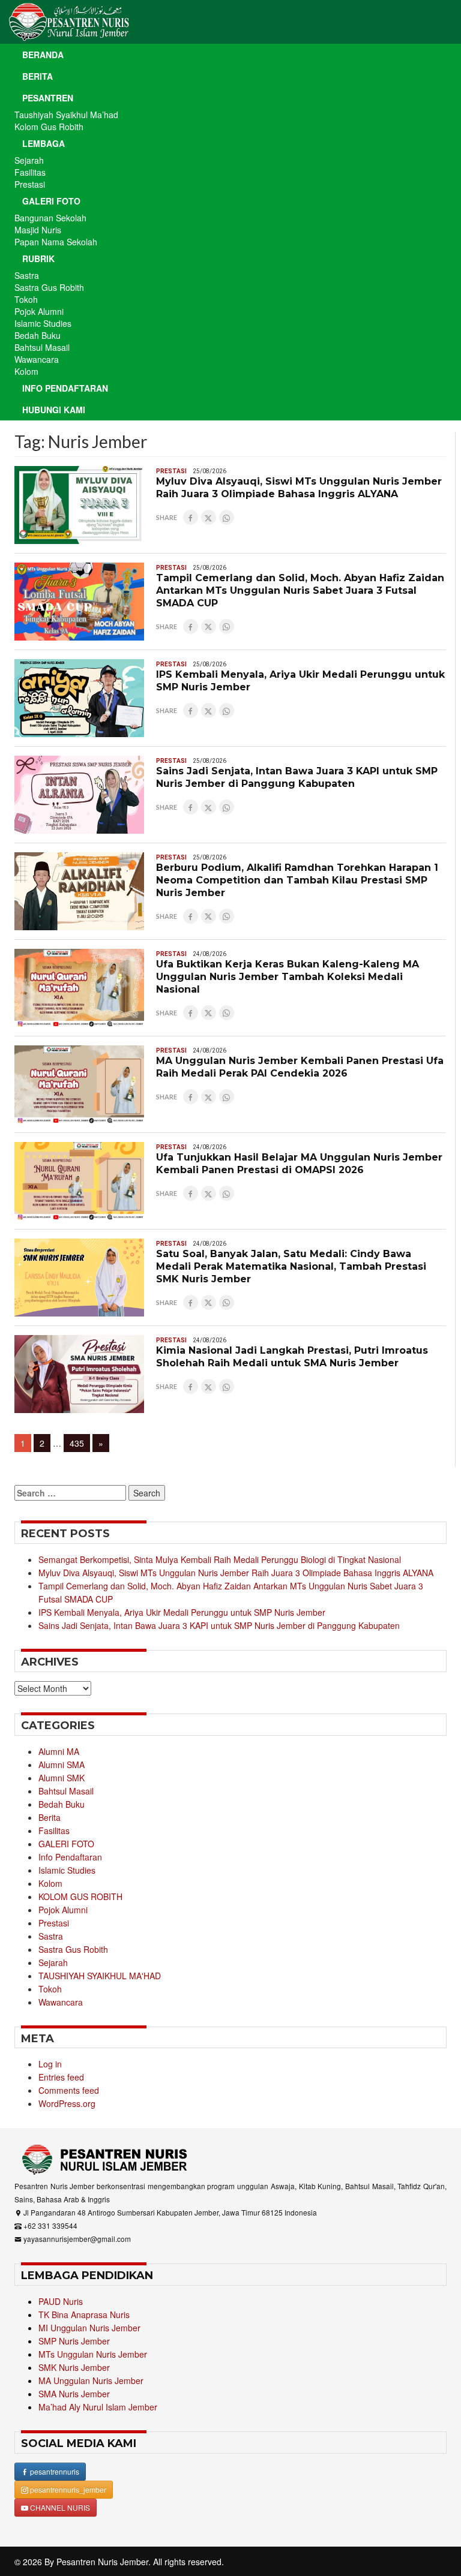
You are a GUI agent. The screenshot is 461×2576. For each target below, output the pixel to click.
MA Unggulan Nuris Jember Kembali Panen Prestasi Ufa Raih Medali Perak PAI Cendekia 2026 (300, 1067)
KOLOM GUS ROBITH (80, 1896)
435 (79, 1443)
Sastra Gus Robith (49, 287)
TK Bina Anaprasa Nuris (84, 2315)
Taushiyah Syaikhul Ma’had (66, 115)
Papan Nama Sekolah (56, 242)
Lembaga (44, 143)
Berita (38, 76)
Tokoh (26, 299)
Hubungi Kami (54, 410)
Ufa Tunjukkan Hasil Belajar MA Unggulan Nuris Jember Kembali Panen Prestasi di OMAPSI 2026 (299, 1164)
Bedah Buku (38, 335)
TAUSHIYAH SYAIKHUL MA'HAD (100, 1976)
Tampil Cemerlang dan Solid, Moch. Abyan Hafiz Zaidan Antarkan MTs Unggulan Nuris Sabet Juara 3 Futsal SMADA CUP (300, 590)
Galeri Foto (51, 201)
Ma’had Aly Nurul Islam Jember (98, 2407)
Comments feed (69, 2090)
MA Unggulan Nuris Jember (91, 2380)
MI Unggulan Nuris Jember (89, 2328)
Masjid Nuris (38, 230)
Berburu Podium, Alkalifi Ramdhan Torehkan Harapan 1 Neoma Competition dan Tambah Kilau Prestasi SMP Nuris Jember (297, 880)
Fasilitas (30, 172)
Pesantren (48, 98)
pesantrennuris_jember (67, 2489)
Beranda (43, 55)
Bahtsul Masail (42, 347)
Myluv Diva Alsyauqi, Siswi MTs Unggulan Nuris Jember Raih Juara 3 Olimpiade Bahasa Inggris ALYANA (299, 488)
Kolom (26, 371)
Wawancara (37, 359)
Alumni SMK (62, 1778)
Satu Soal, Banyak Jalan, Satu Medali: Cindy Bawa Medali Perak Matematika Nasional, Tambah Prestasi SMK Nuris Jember (291, 1266)
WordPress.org (67, 2103)
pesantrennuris (54, 2471)
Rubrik (38, 258)
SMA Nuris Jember (74, 2394)
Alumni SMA (62, 1765)
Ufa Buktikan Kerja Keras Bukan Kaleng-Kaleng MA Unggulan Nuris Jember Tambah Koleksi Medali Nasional (288, 977)
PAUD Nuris (61, 2301)
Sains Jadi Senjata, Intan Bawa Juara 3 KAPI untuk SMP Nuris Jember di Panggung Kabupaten (297, 777)
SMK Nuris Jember (74, 2367)
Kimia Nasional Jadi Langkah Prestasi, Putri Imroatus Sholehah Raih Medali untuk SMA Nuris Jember (292, 1357)
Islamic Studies (43, 323)
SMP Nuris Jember (74, 2341)
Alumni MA (59, 1751)
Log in (50, 2064)
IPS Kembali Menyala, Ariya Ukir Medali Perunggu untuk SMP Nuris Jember (182, 1612)
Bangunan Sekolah (50, 218)
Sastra (27, 275)
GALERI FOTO (66, 1844)
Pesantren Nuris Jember (102, 2562)
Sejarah (29, 160)
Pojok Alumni (39, 311)
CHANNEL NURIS (59, 2507)
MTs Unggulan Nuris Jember (93, 2354)
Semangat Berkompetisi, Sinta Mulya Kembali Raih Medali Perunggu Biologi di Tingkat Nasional (220, 1559)
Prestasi (30, 184)
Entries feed (61, 2077)
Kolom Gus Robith (49, 127)
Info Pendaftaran (65, 388)
